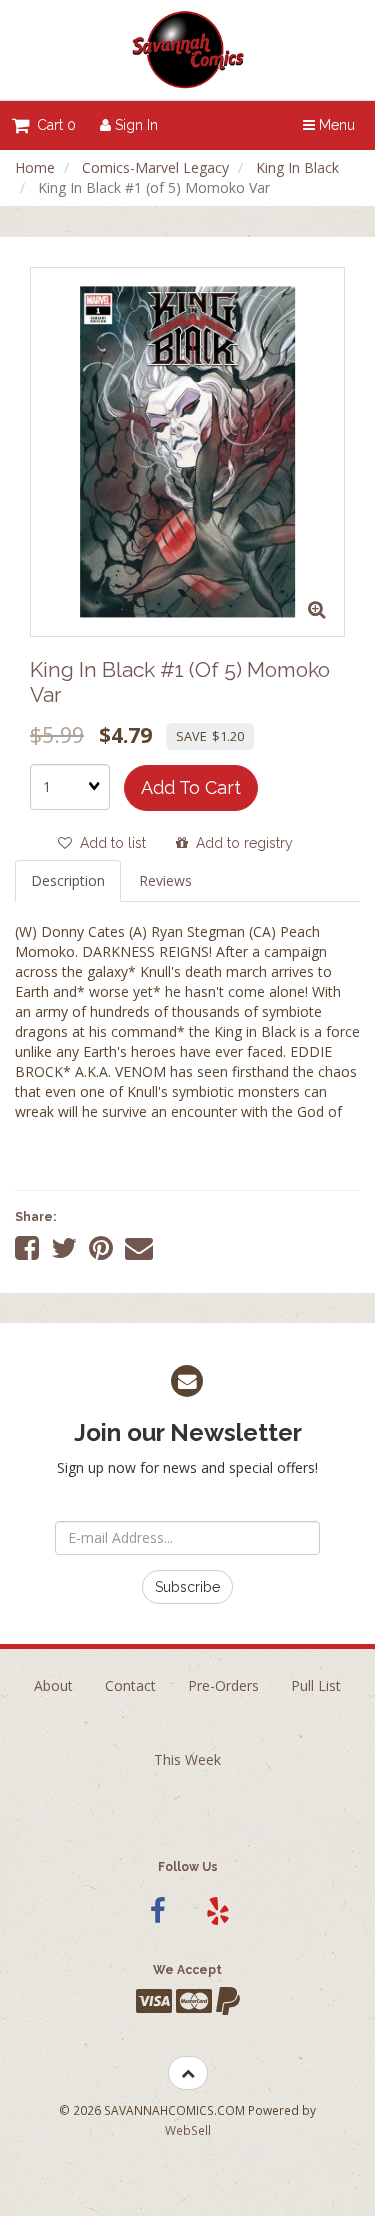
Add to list (109, 843)
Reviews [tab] (165, 880)
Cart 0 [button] (52, 125)
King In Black (297, 167)
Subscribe (187, 1587)
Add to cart (191, 787)
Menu (335, 125)
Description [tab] (68, 880)
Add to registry (240, 843)
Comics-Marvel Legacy (155, 167)
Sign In (134, 125)
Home (35, 167)
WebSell (188, 2130)
